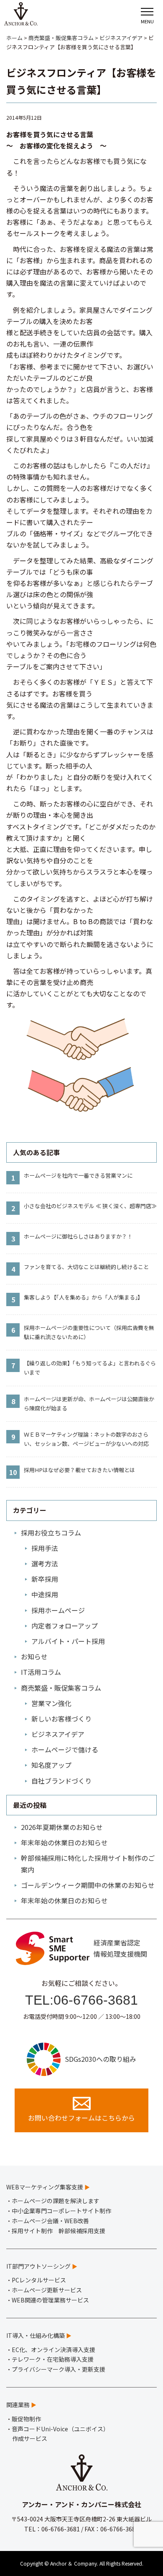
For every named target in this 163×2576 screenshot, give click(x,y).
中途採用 (45, 1594)
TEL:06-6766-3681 (81, 2000)
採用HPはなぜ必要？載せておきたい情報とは (79, 1470)
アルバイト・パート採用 (68, 1641)
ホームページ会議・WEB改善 (50, 2221)
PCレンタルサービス (39, 2280)
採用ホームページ (58, 1610)
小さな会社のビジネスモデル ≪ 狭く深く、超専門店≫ (90, 1206)
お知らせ (34, 1656)
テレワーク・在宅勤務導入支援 (53, 2359)
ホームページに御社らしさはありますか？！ (78, 1236)
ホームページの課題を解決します (56, 2201)
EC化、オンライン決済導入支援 (53, 2350)
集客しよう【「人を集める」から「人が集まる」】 (83, 1297)
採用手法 (45, 1548)
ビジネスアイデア (58, 1734)
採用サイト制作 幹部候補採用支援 (59, 2231)
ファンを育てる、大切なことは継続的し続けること (86, 1267)
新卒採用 (45, 1579)
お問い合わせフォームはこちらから (81, 2118)
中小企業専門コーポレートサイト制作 (61, 2211)
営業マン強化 (51, 1703)
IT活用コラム (41, 1672)
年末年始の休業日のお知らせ (64, 1842)
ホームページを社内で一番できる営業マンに (78, 1175)
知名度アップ (51, 1765)
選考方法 (45, 1563)
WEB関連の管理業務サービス (50, 2300)
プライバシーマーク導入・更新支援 (59, 2369)
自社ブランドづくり (61, 1781)
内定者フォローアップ (65, 1626)
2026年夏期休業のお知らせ (62, 1827)
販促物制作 (26, 2419)
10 (13, 1472)
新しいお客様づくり (61, 1719)
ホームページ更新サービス (47, 2290)
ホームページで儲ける (65, 1749)
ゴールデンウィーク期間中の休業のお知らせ (88, 1885)
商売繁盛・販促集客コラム (61, 1688)
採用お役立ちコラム (51, 1533)
